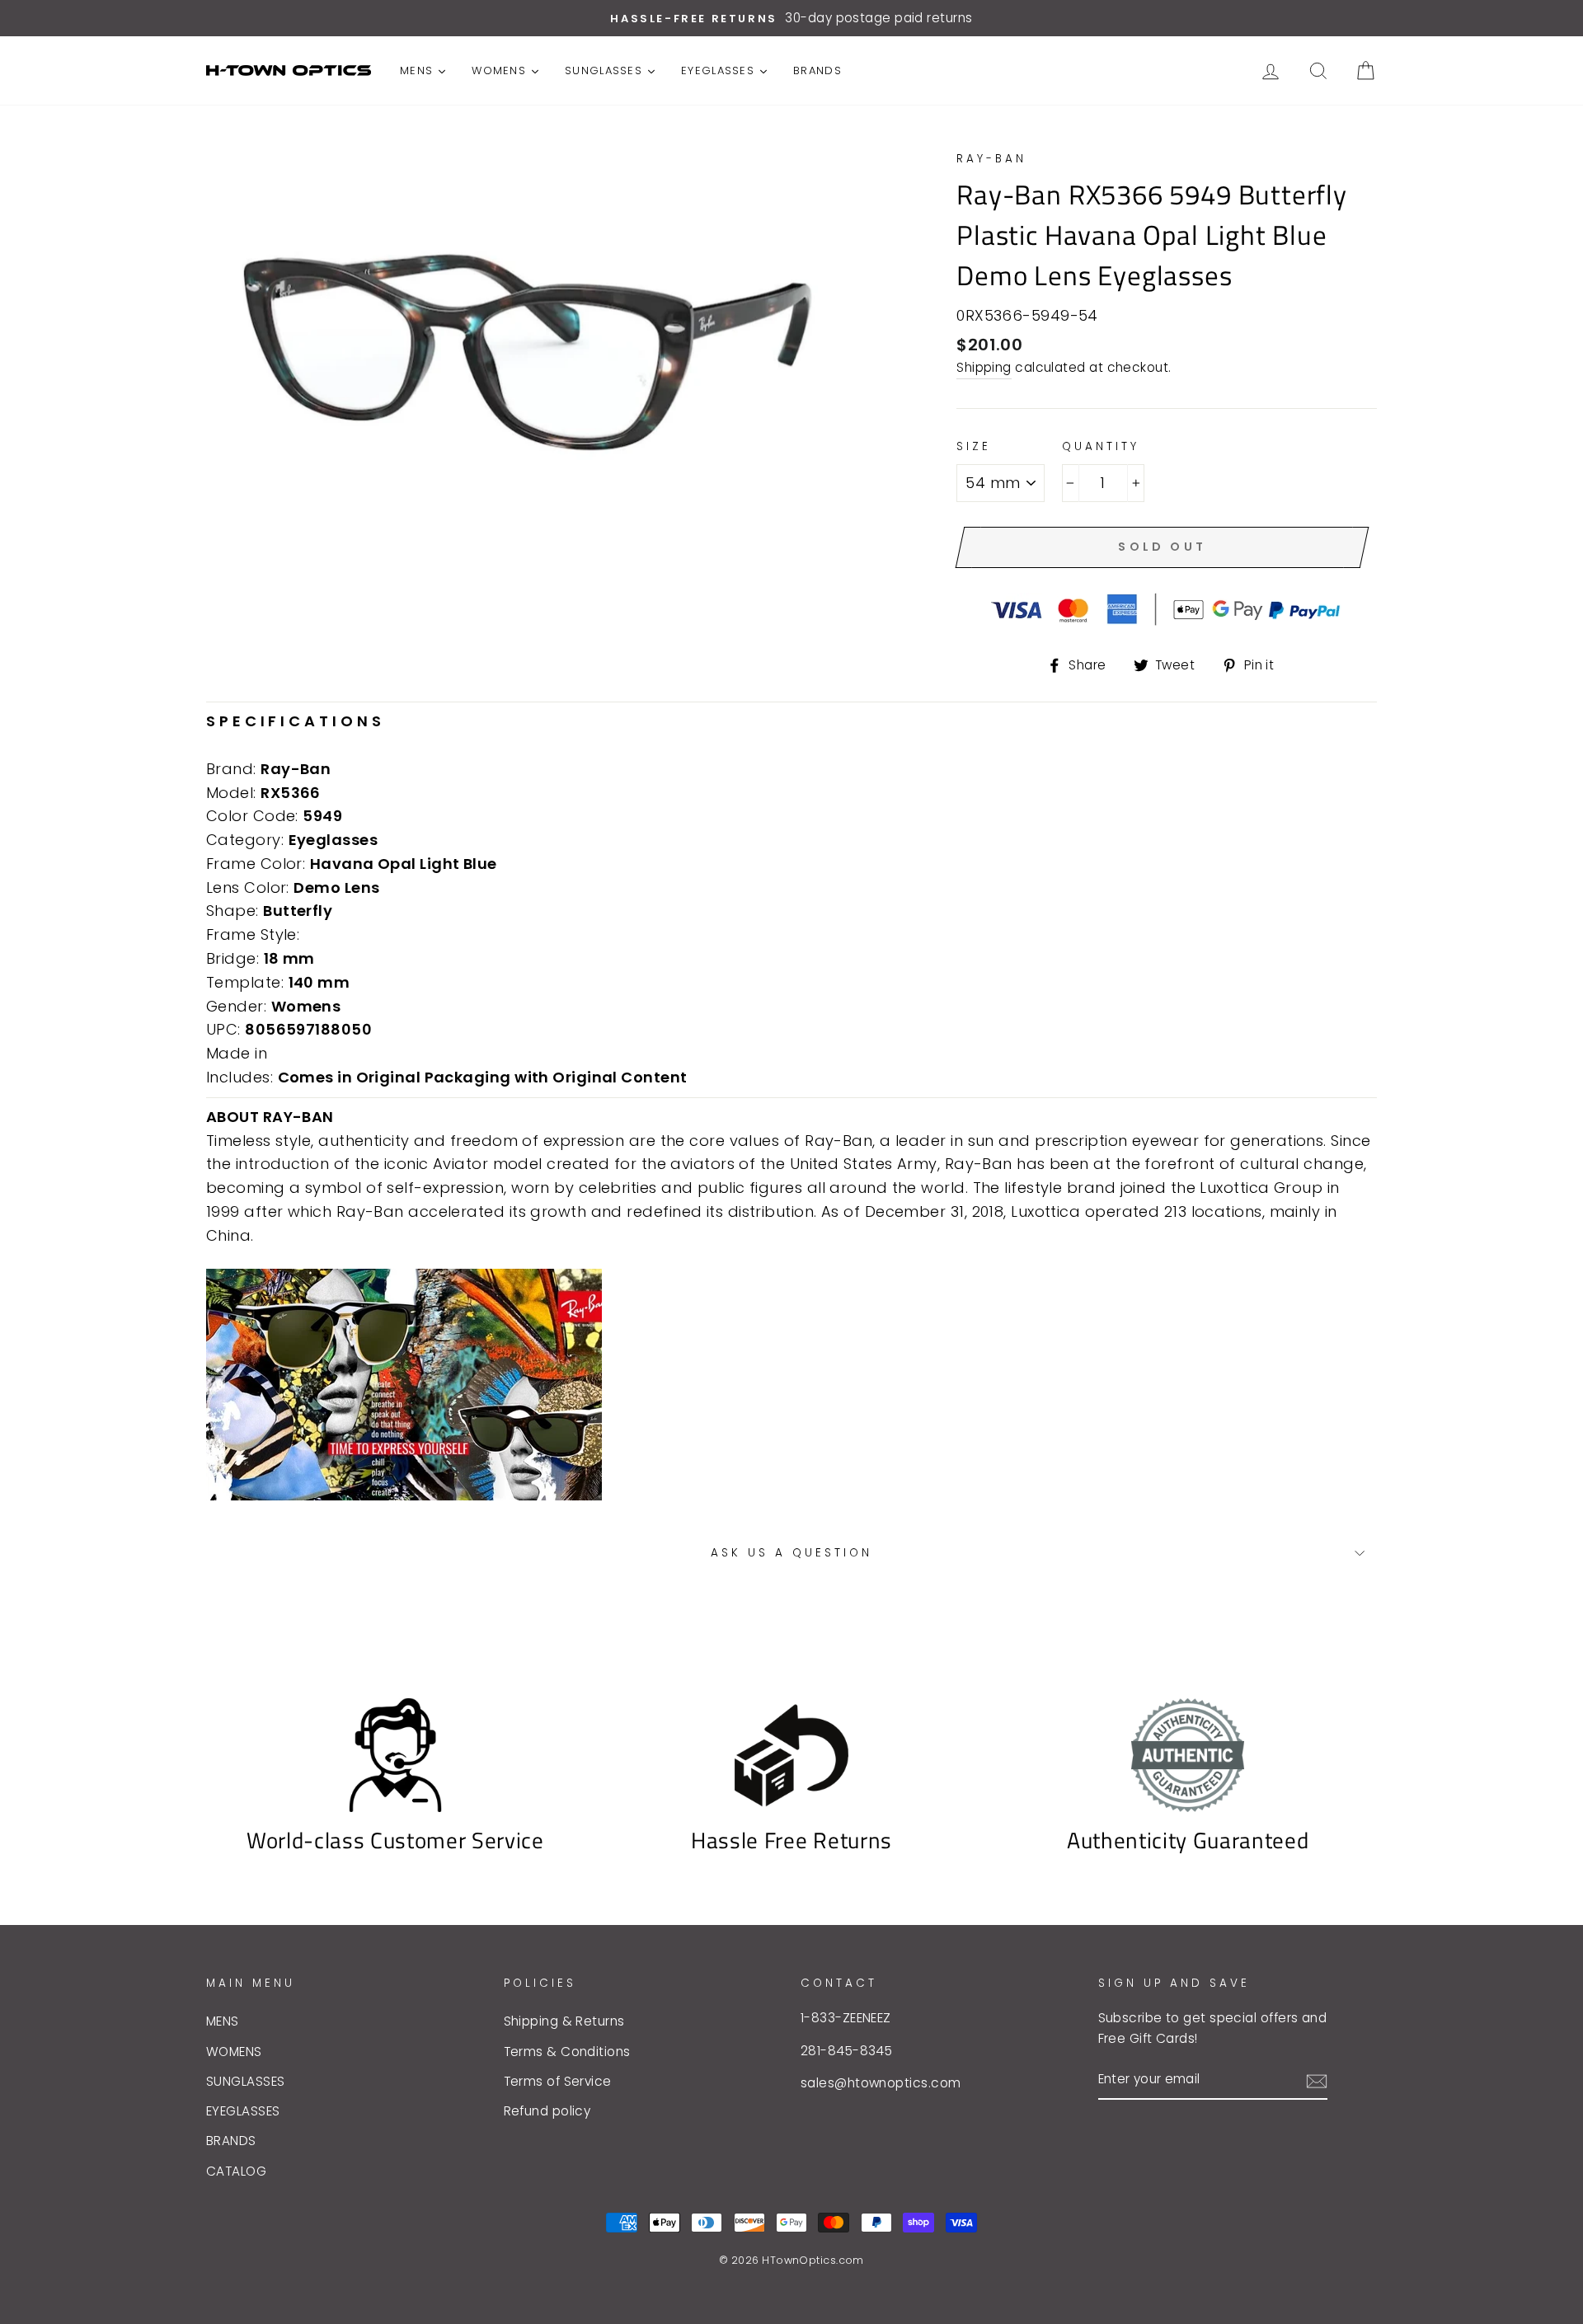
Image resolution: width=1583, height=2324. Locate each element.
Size (974, 446)
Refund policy (547, 2111)
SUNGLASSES (246, 2081)
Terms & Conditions (567, 2052)
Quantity (1101, 446)
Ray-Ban (991, 159)
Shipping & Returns (564, 2021)
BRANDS (231, 2141)
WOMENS (234, 2052)
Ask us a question (792, 1553)
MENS (223, 2021)
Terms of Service (558, 2081)
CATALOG (236, 2171)
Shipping (984, 367)
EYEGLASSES (243, 2111)
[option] (791, 18)
